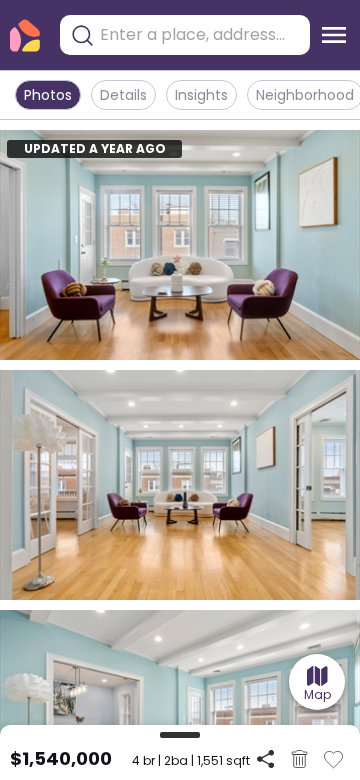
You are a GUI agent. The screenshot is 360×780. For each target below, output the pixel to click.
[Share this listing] (265, 758)
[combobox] (200, 35)
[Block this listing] (299, 759)
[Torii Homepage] (25, 35)
